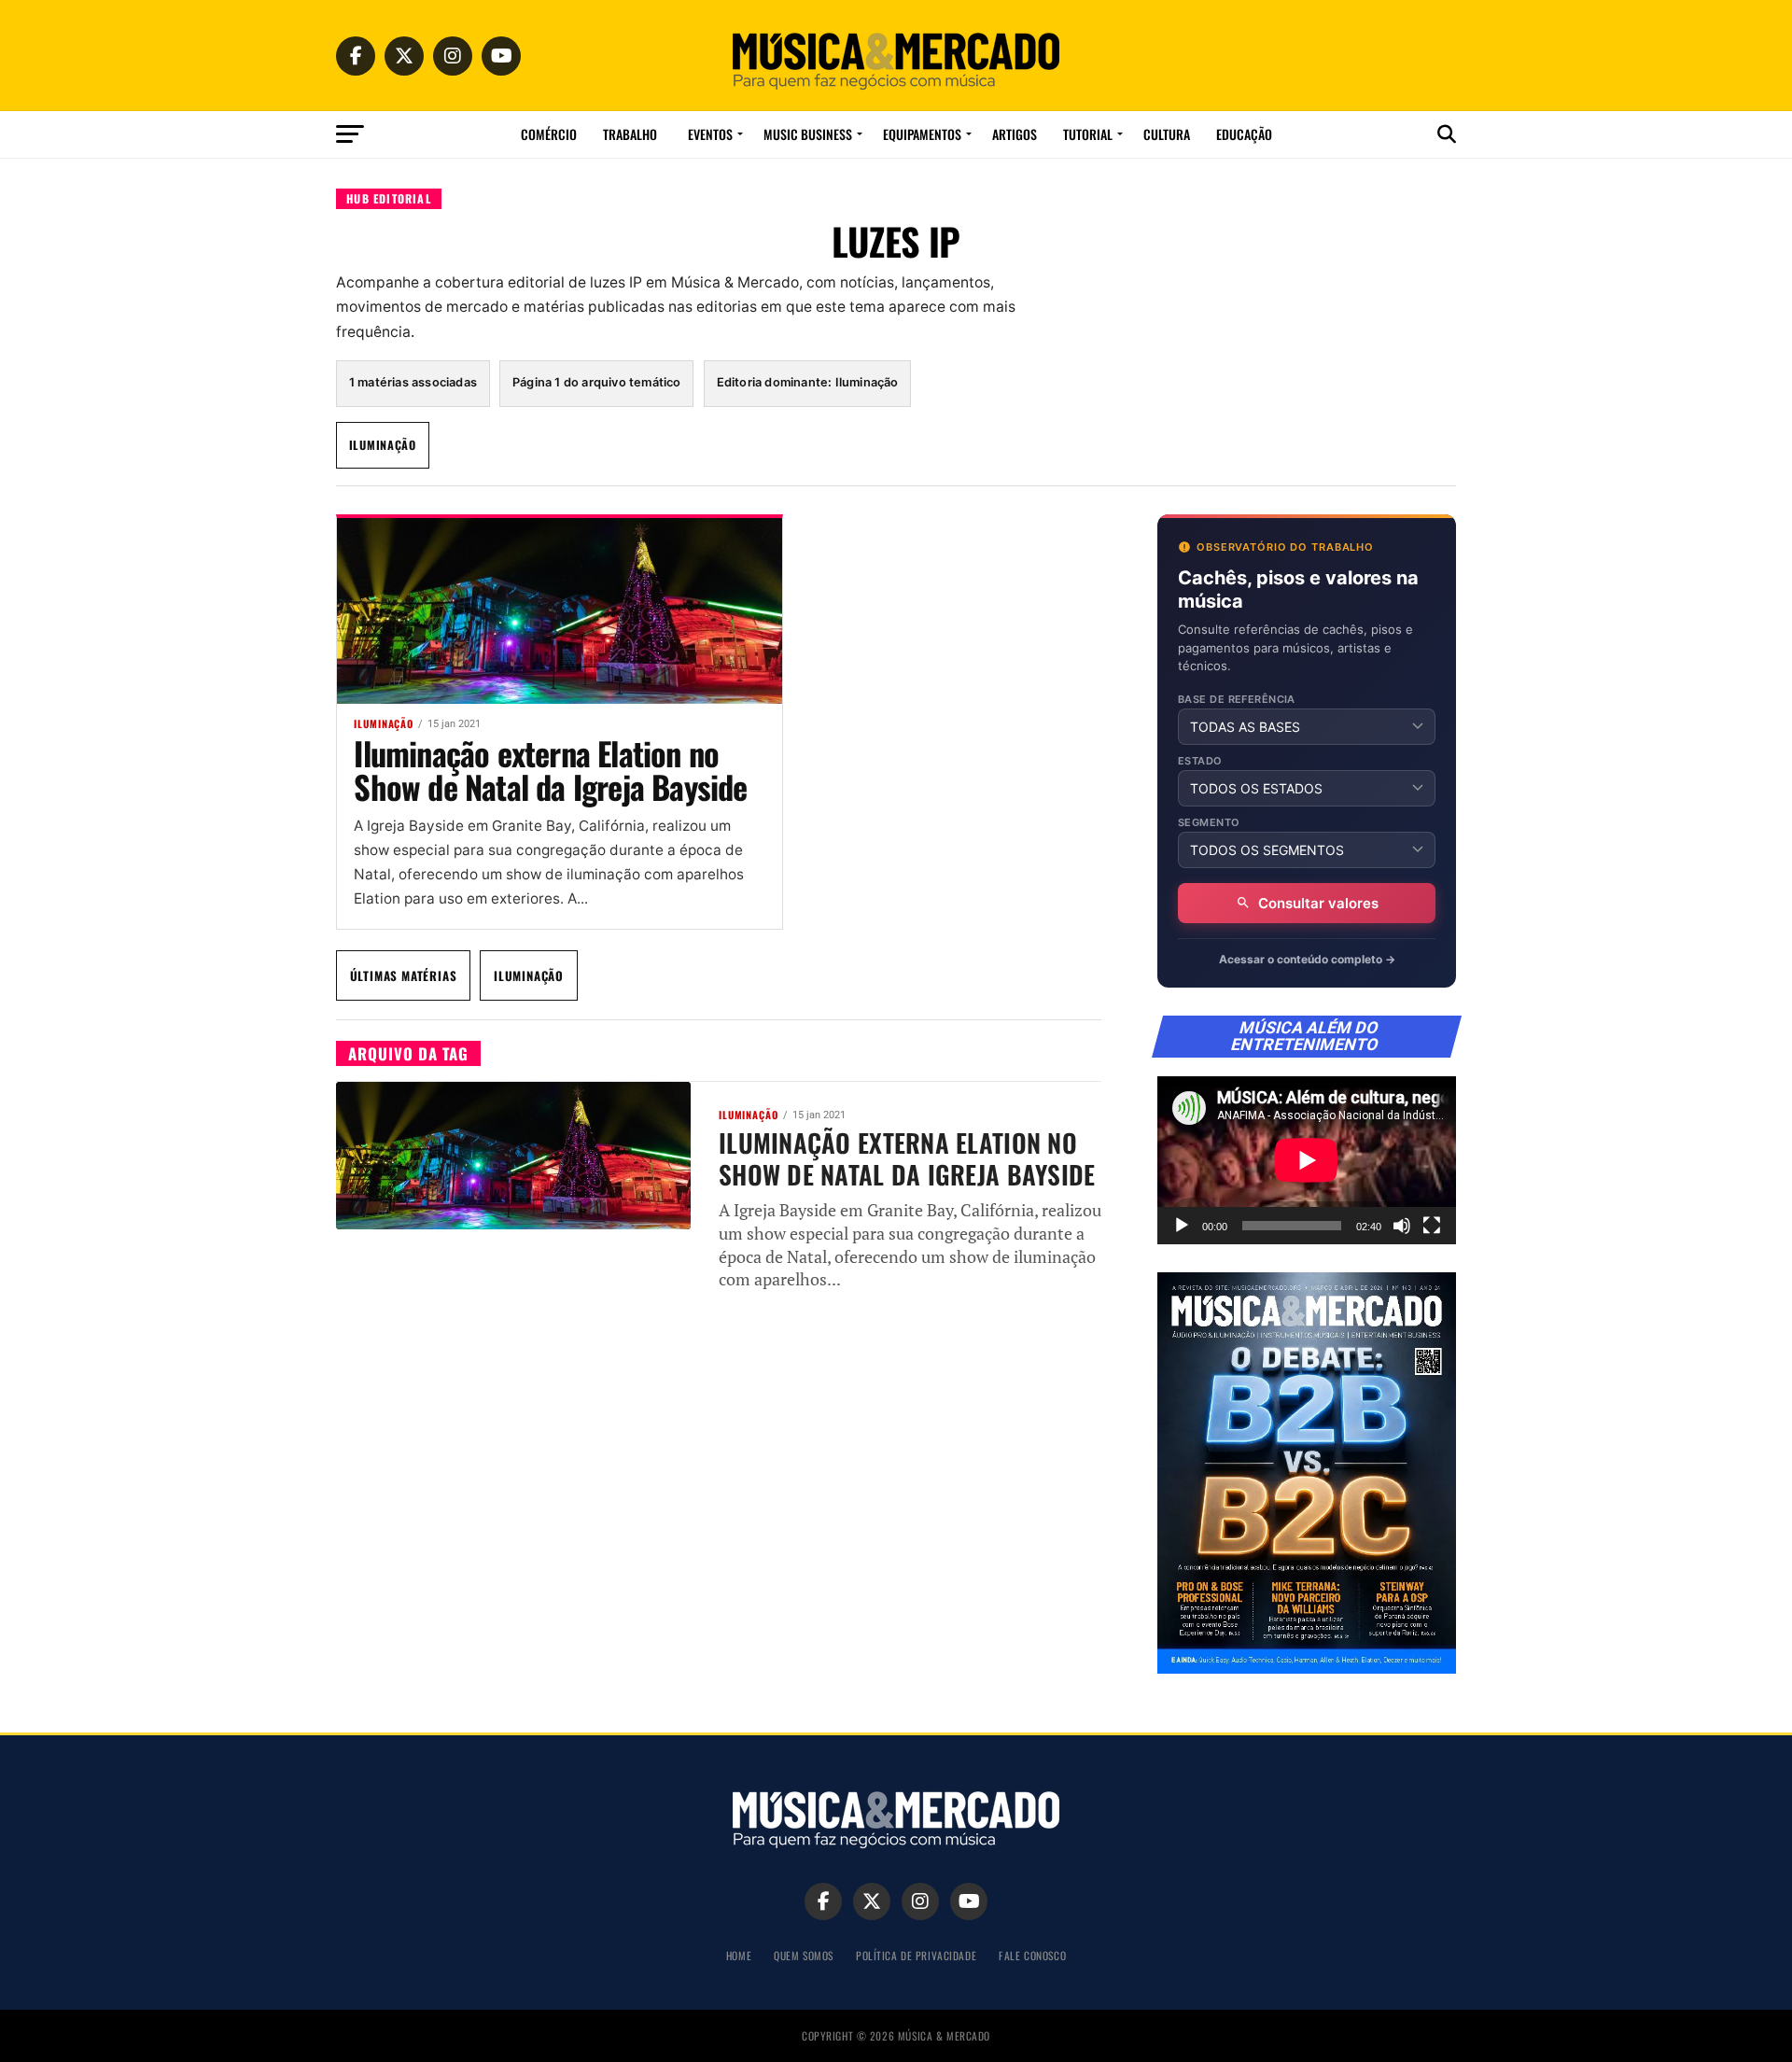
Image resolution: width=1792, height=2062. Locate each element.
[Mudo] (1402, 1226)
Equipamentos (922, 134)
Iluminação (383, 445)
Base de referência (1237, 700)
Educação (1244, 134)
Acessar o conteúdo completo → (1307, 959)
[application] (1307, 1160)
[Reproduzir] (1182, 1226)
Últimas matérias (404, 975)
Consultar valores (1318, 903)
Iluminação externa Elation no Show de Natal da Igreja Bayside (550, 770)
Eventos (710, 134)
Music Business (808, 134)
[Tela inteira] (1432, 1226)
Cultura (1167, 134)
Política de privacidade (916, 1955)
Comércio (549, 134)
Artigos (1015, 134)
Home (739, 1955)
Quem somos (804, 1955)
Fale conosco (1032, 1955)
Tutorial (1088, 134)
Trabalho (630, 134)
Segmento (1209, 823)
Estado (1200, 761)
